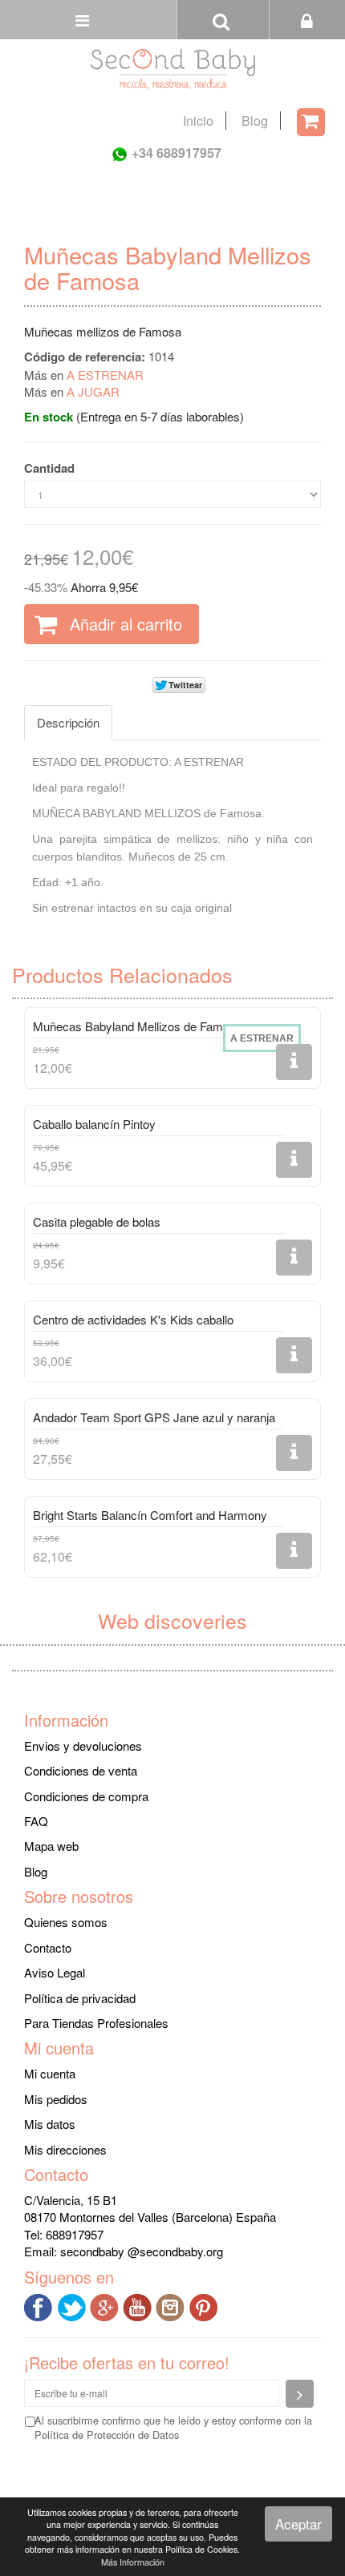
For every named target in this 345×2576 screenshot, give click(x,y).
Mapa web (51, 1846)
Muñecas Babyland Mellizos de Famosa (138, 1026)
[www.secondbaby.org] (172, 69)
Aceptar (298, 2524)
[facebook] (41, 2306)
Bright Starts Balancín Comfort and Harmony (150, 1515)
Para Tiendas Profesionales (96, 2023)
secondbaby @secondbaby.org (142, 2251)
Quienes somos (66, 1922)
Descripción (68, 722)
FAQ (36, 1821)
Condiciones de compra (86, 1796)
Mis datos (50, 2124)
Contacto (48, 1947)
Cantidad (49, 468)
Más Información (133, 2562)
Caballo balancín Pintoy (94, 1124)
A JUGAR (93, 391)
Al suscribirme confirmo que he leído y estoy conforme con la (173, 2428)
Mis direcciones (65, 2149)
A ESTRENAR (105, 375)
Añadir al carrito (124, 624)
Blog (255, 121)
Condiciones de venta (81, 1770)
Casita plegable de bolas (97, 1221)
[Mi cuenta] (307, 20)
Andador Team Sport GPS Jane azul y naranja (154, 1417)
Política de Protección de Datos (107, 2435)
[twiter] (73, 2306)
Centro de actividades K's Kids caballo (133, 1319)
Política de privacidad (80, 1998)
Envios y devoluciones (83, 1746)
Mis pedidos (56, 2099)
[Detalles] (294, 1062)
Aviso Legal (55, 1972)
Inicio (198, 121)
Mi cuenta (50, 2073)
